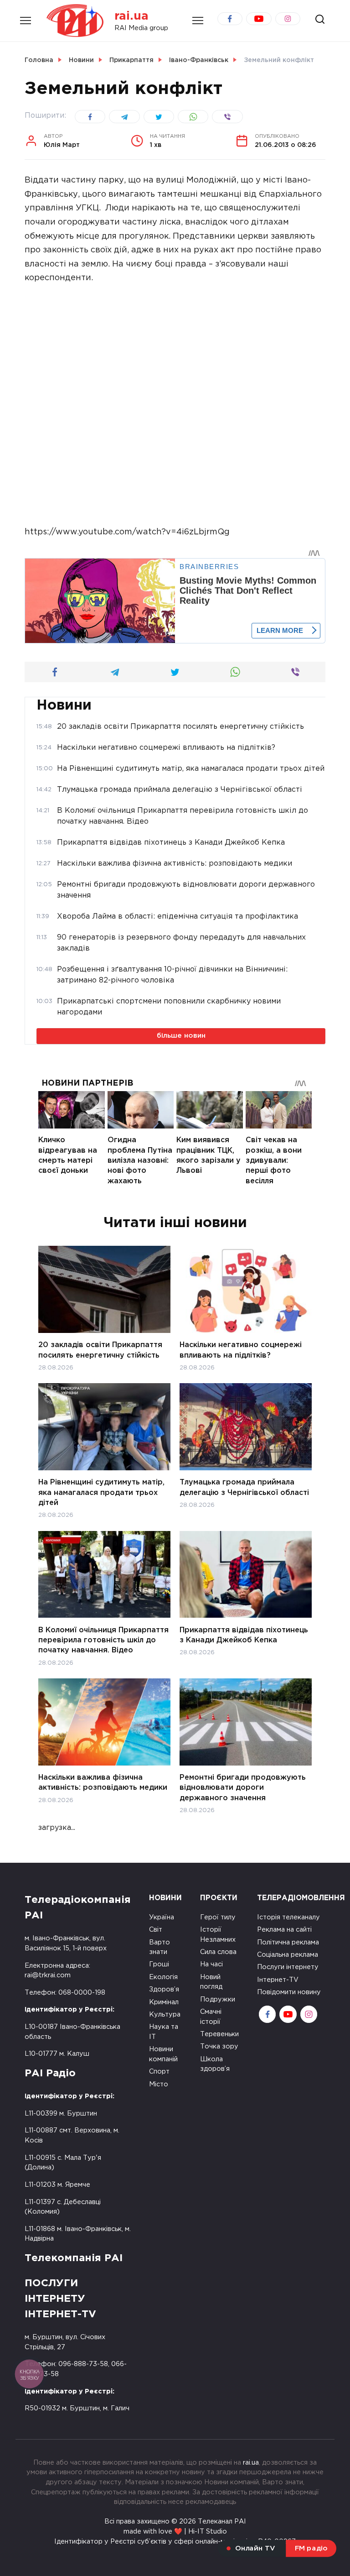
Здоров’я (164, 1989)
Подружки (218, 1999)
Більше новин (181, 1036)
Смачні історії (211, 2017)
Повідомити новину (289, 1992)
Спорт (159, 2072)
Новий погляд (211, 1982)
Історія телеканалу (288, 1917)
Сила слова (218, 1952)
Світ (156, 1930)
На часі (211, 1964)
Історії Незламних (218, 1935)
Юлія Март (62, 141)
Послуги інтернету (288, 1967)
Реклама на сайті (284, 1930)
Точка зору (219, 2046)
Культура (165, 2014)
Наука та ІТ (164, 2032)
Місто (159, 2084)
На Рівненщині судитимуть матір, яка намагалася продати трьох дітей (101, 1493)
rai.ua (131, 16)
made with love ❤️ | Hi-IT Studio (175, 2532)
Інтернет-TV (278, 1980)
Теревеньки (219, 2034)
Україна (162, 1917)
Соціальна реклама (288, 1955)
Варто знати (160, 1947)
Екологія (163, 1977)
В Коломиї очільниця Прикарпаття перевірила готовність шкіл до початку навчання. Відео (103, 1640)
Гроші (159, 1964)
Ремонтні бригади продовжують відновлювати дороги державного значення (243, 1788)
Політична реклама (288, 1942)
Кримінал (164, 2002)
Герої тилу (218, 1917)
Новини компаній (163, 2054)
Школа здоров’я (215, 2064)
